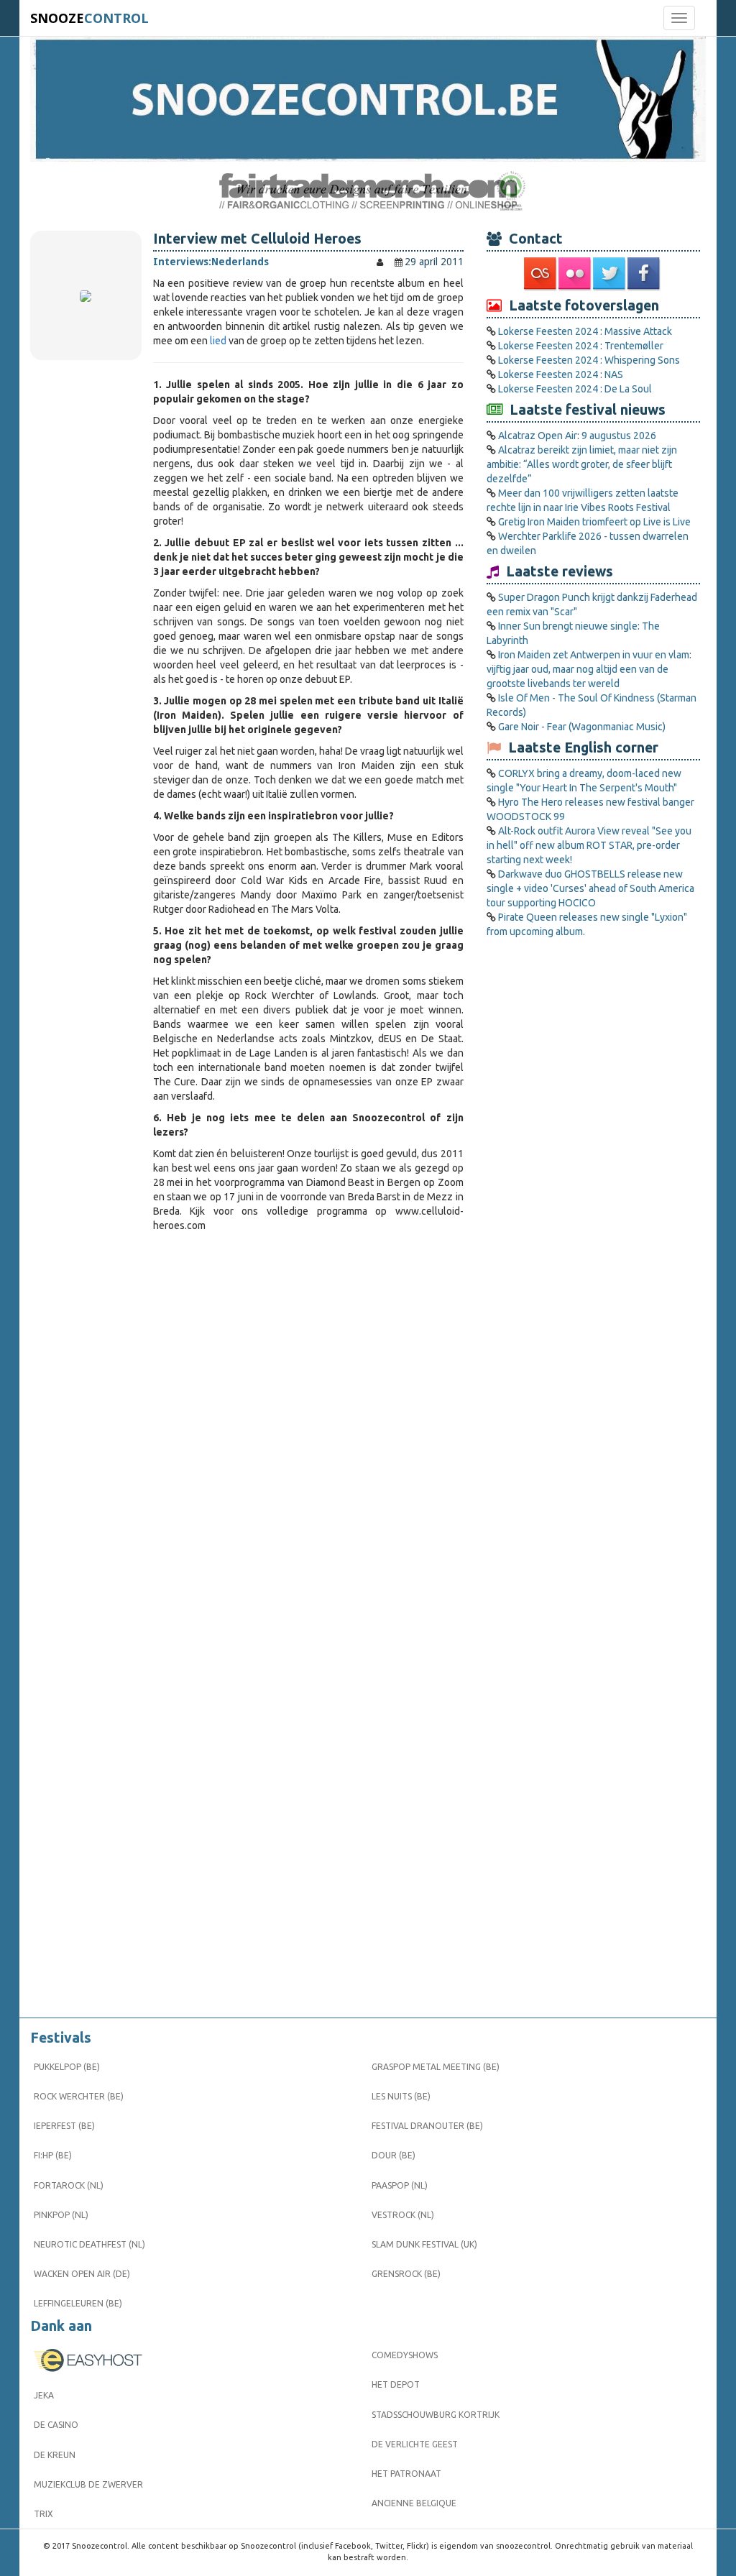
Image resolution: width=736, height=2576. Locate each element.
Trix (43, 2514)
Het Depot (396, 2384)
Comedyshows (405, 2355)
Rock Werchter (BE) (79, 2096)
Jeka (44, 2395)
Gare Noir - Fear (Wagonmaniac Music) (582, 727)
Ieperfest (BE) (64, 2126)
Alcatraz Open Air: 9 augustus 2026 (577, 436)
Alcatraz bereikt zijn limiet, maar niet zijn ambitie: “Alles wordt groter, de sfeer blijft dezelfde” (582, 464)
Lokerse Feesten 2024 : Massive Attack (585, 331)
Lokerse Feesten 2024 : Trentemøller (581, 346)
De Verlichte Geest (415, 2444)
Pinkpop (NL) (61, 2215)
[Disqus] (308, 1434)
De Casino (56, 2425)
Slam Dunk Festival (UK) (424, 2244)
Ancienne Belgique (414, 2503)
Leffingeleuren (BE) (78, 2303)
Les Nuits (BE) (401, 2096)
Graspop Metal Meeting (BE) (436, 2067)
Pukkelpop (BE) (67, 2067)
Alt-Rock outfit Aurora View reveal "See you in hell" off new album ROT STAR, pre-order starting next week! (589, 845)
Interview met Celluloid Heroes (257, 239)
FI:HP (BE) (53, 2155)
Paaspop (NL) (400, 2185)
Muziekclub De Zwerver (88, 2484)
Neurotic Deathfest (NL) (89, 2244)
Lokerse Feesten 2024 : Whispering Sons (589, 360)
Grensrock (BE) (406, 2274)
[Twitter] (610, 274)
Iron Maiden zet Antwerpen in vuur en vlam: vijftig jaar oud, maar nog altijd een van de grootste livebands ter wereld (589, 669)
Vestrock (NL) (403, 2215)
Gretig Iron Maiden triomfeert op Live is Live (594, 522)
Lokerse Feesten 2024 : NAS (561, 374)
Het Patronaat (406, 2474)
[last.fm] (541, 274)
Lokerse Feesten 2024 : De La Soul (575, 389)
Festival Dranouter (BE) (427, 2126)
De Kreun (55, 2455)
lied (218, 341)
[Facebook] (645, 274)
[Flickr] (576, 274)
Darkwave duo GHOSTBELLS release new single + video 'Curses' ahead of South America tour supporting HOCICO (590, 888)
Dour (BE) (394, 2155)
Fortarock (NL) (69, 2185)
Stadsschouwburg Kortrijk (436, 2415)
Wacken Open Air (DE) (82, 2274)
